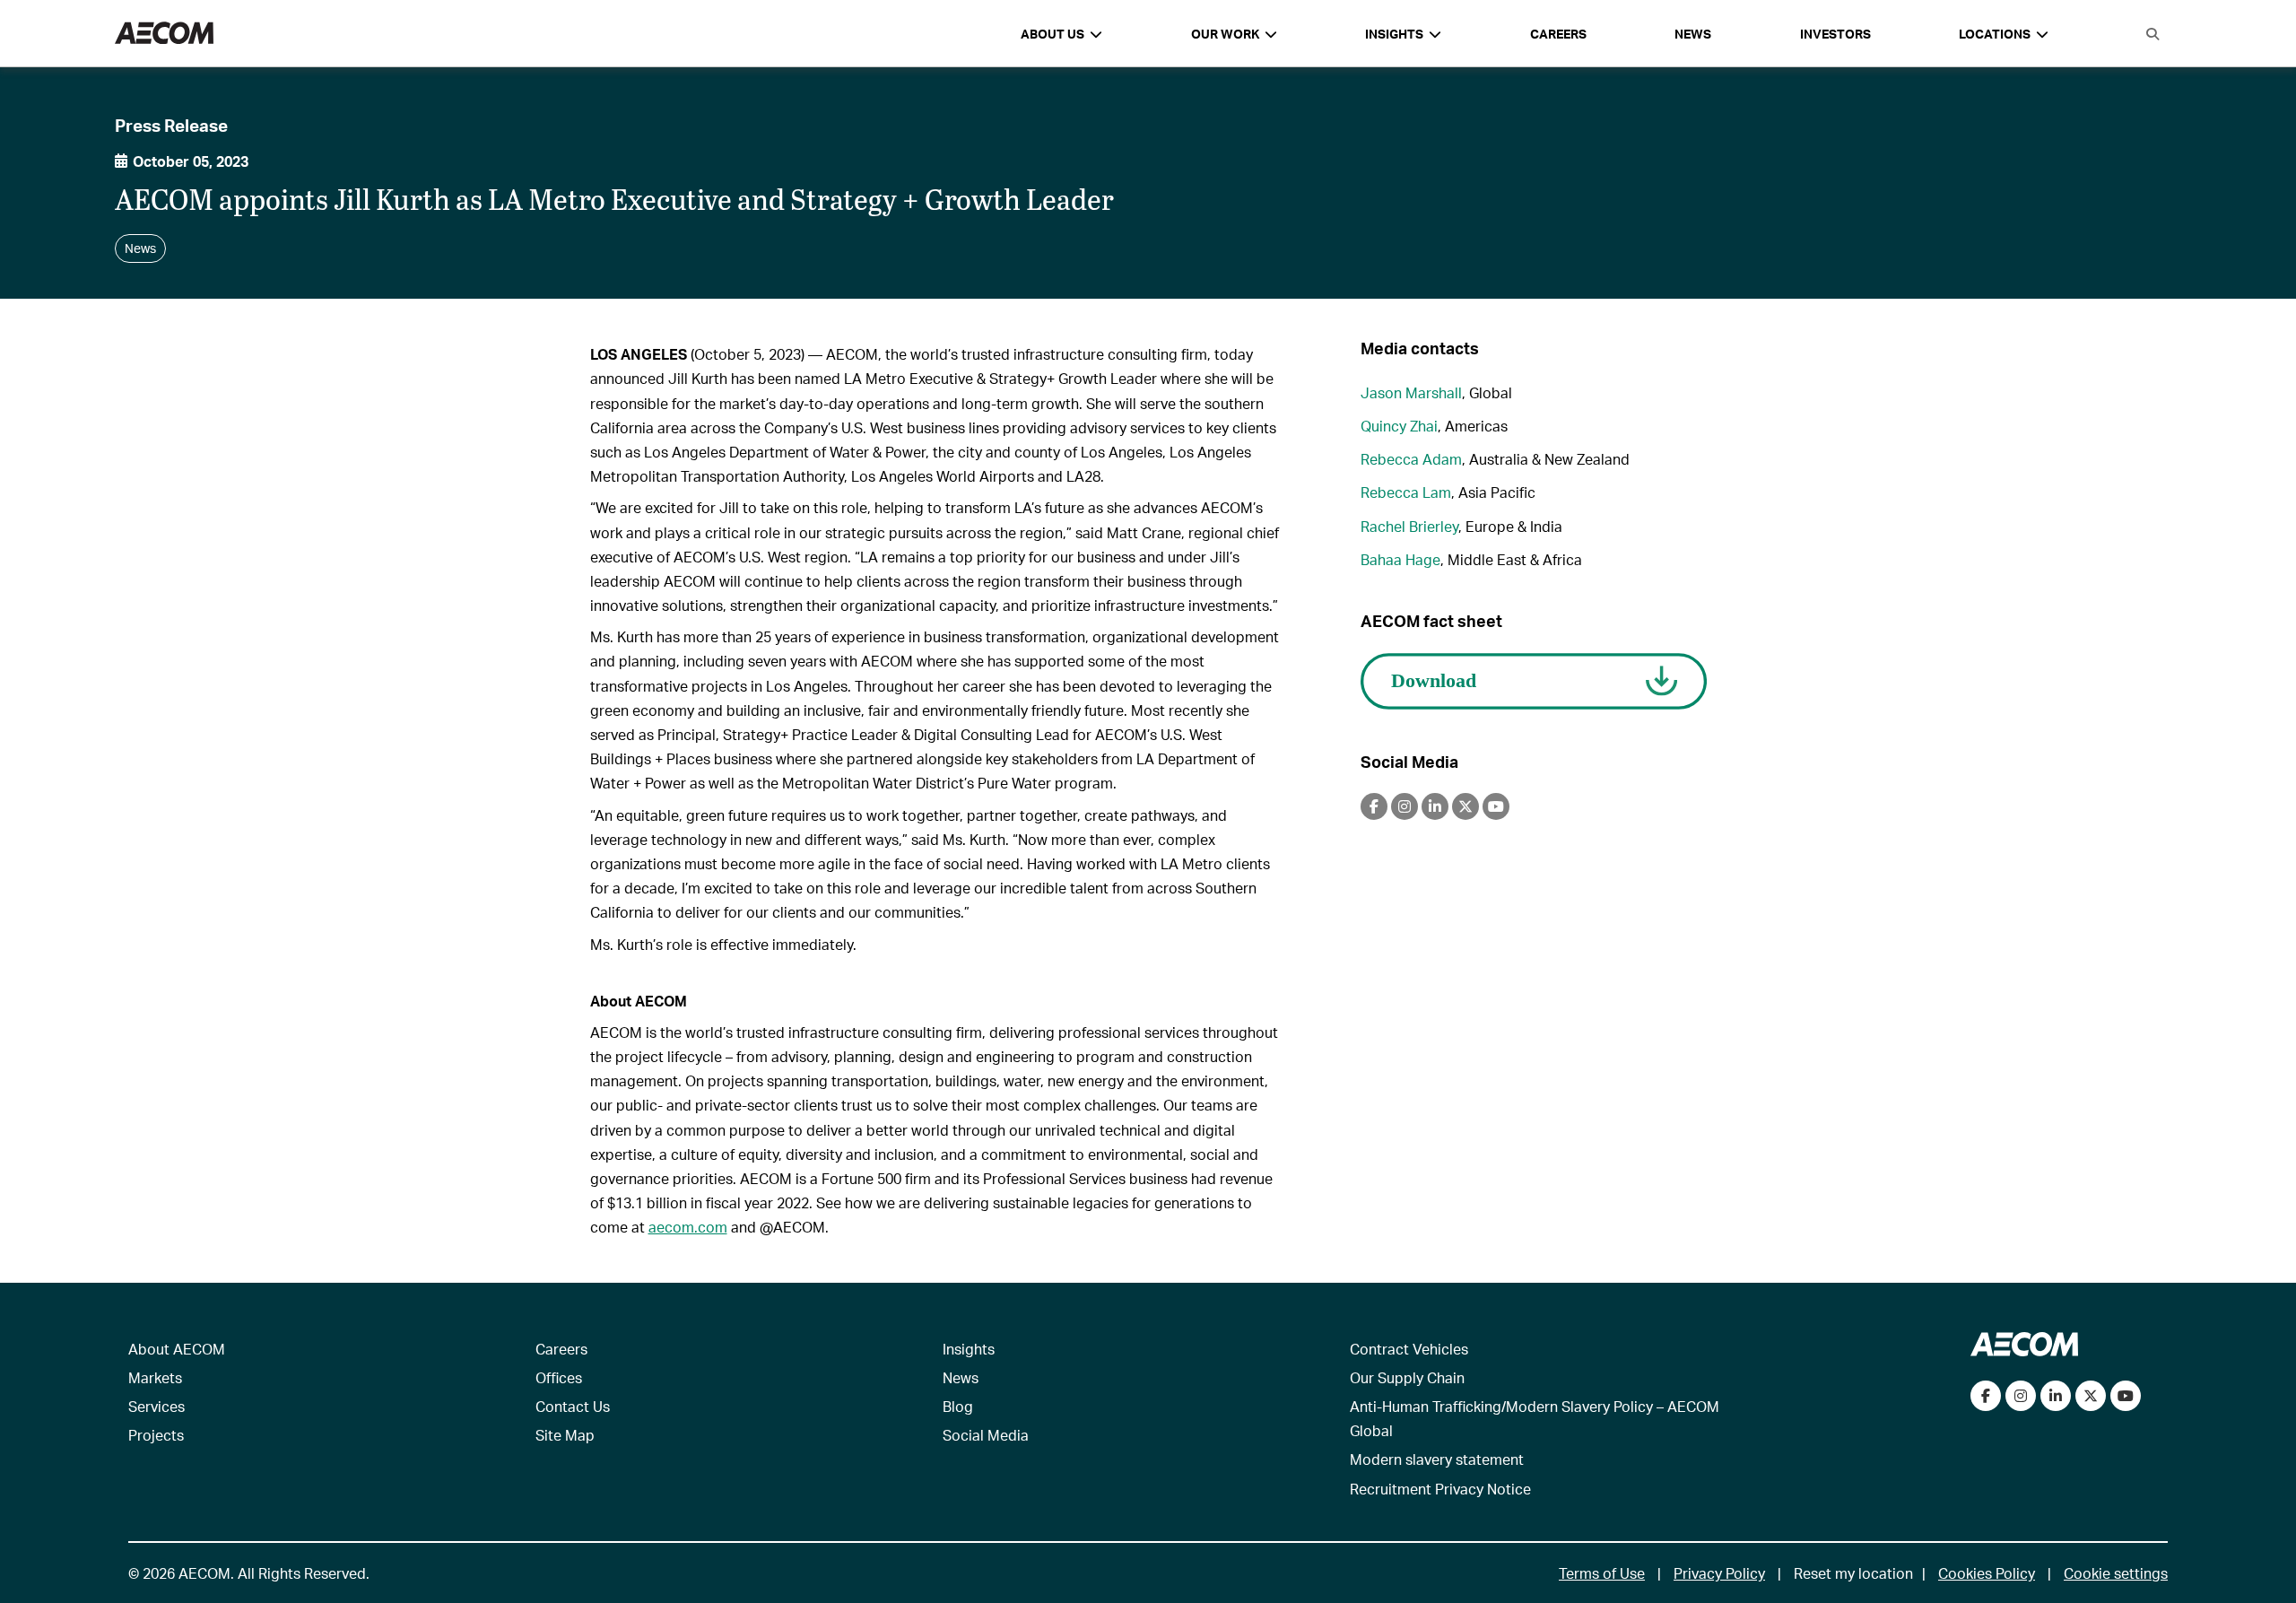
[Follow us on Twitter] (2091, 1396)
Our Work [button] (1225, 34)
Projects (156, 1435)
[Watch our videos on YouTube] (2126, 1396)
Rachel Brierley (1409, 526)
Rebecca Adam (1411, 459)
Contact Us (573, 1406)
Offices (559, 1377)
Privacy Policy (1719, 1573)
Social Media (986, 1435)
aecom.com (688, 1227)
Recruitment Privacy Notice (1440, 1489)
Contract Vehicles (1409, 1349)
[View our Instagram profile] (2021, 1396)
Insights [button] (1394, 34)
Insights (969, 1349)
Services (157, 1406)
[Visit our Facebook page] (1986, 1396)
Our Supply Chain (1407, 1377)
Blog (958, 1406)
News (1693, 34)
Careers (1558, 34)
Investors (1835, 34)
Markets (155, 1377)
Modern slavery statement (1437, 1459)
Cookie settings (2116, 1573)
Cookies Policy (1987, 1573)
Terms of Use (1602, 1573)
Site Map (565, 1435)
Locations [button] (1995, 34)
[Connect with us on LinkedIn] (2056, 1396)
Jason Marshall (1411, 392)
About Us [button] (1052, 34)
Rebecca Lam (1406, 492)
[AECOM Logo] (164, 34)
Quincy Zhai (1399, 426)
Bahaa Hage (1400, 559)
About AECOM (177, 1349)
